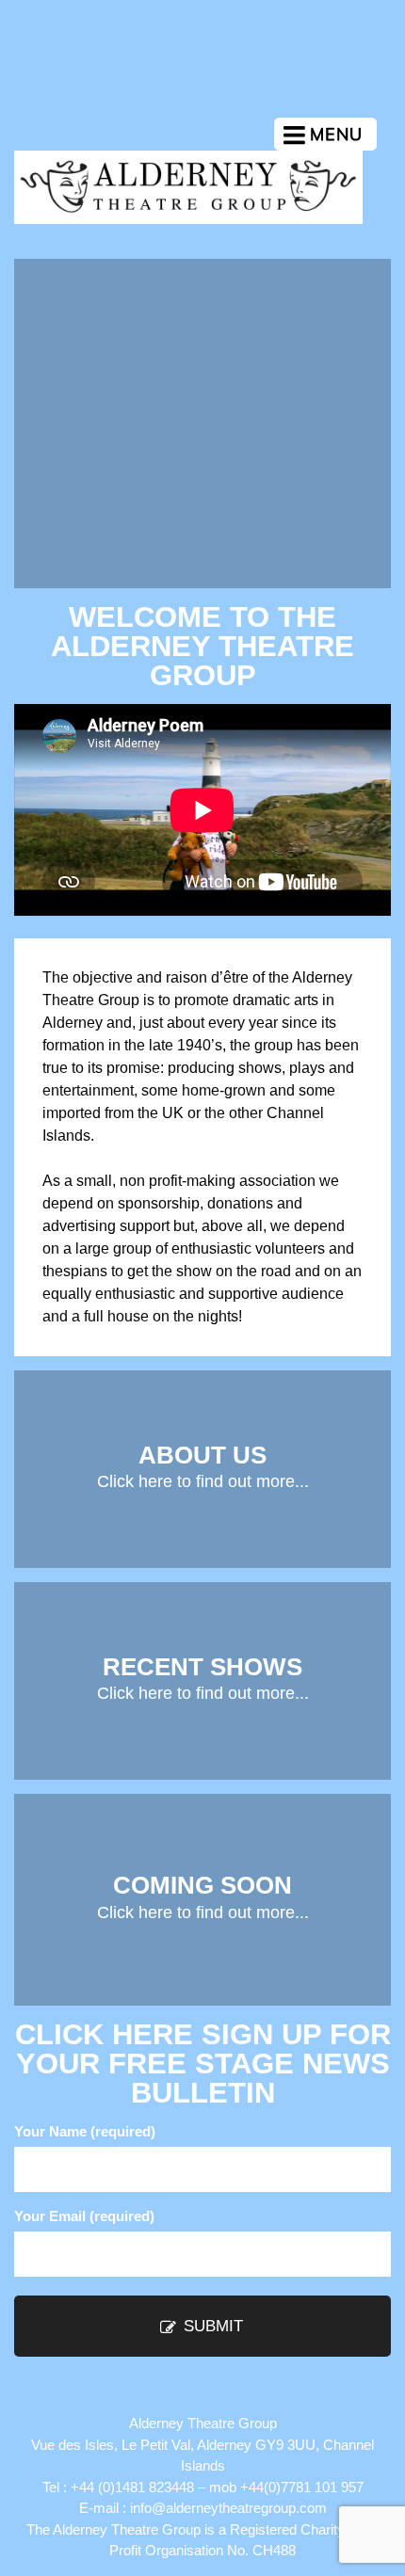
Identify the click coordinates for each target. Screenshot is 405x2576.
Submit (211, 2326)
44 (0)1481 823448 (137, 2487)
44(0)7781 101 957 (306, 2487)
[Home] (188, 219)
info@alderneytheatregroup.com (228, 2508)
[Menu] (325, 134)
